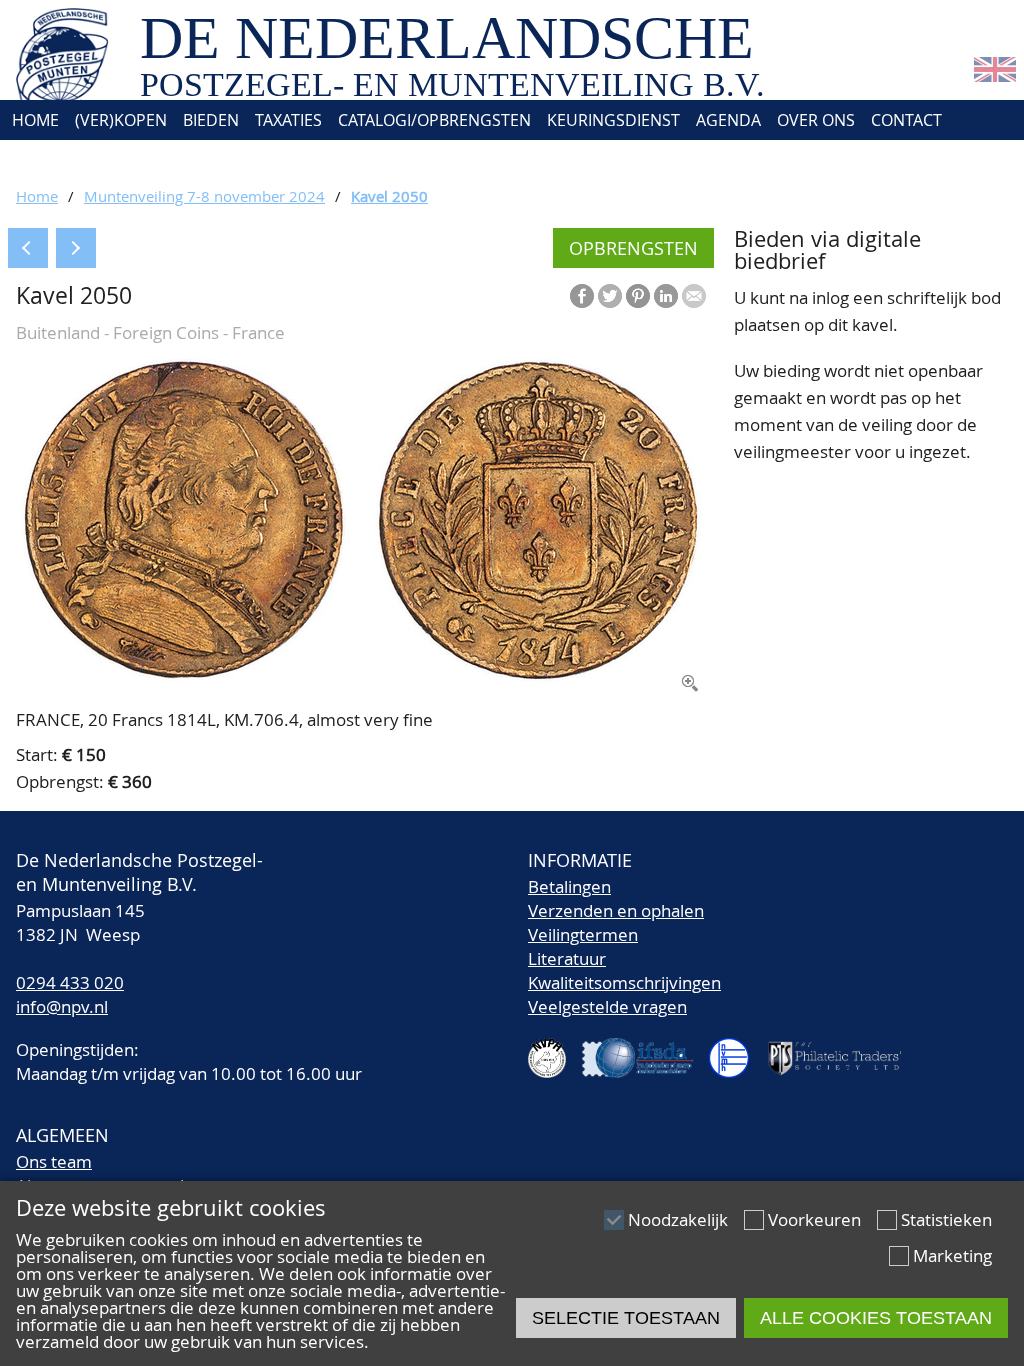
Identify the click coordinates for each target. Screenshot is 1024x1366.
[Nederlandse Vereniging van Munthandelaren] (737, 1049)
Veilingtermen (583, 934)
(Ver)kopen (121, 120)
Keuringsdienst (613, 120)
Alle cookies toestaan (876, 1318)
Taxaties (288, 120)
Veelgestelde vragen (607, 1006)
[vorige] (28, 248)
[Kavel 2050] (361, 676)
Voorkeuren (814, 1219)
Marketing (952, 1255)
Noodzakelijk (678, 1219)
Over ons (816, 120)
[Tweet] (610, 296)
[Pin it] (638, 296)
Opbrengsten (633, 248)
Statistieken (946, 1219)
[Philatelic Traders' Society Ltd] (843, 1049)
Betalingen (569, 886)
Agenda (728, 120)
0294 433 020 (70, 982)
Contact (906, 120)
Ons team (54, 1161)
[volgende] (76, 248)
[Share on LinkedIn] (666, 296)
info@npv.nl (62, 1006)
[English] (995, 75)
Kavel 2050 (389, 196)
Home (33, 120)
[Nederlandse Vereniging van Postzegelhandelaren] (555, 1049)
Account (45, 160)
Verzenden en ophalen (616, 910)
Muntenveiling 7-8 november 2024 (204, 196)
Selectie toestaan (626, 1318)
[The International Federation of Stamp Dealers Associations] (645, 1049)
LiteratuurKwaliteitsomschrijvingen (624, 970)
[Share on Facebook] (582, 296)
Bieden (211, 120)
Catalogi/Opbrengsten (434, 120)
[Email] (694, 296)
